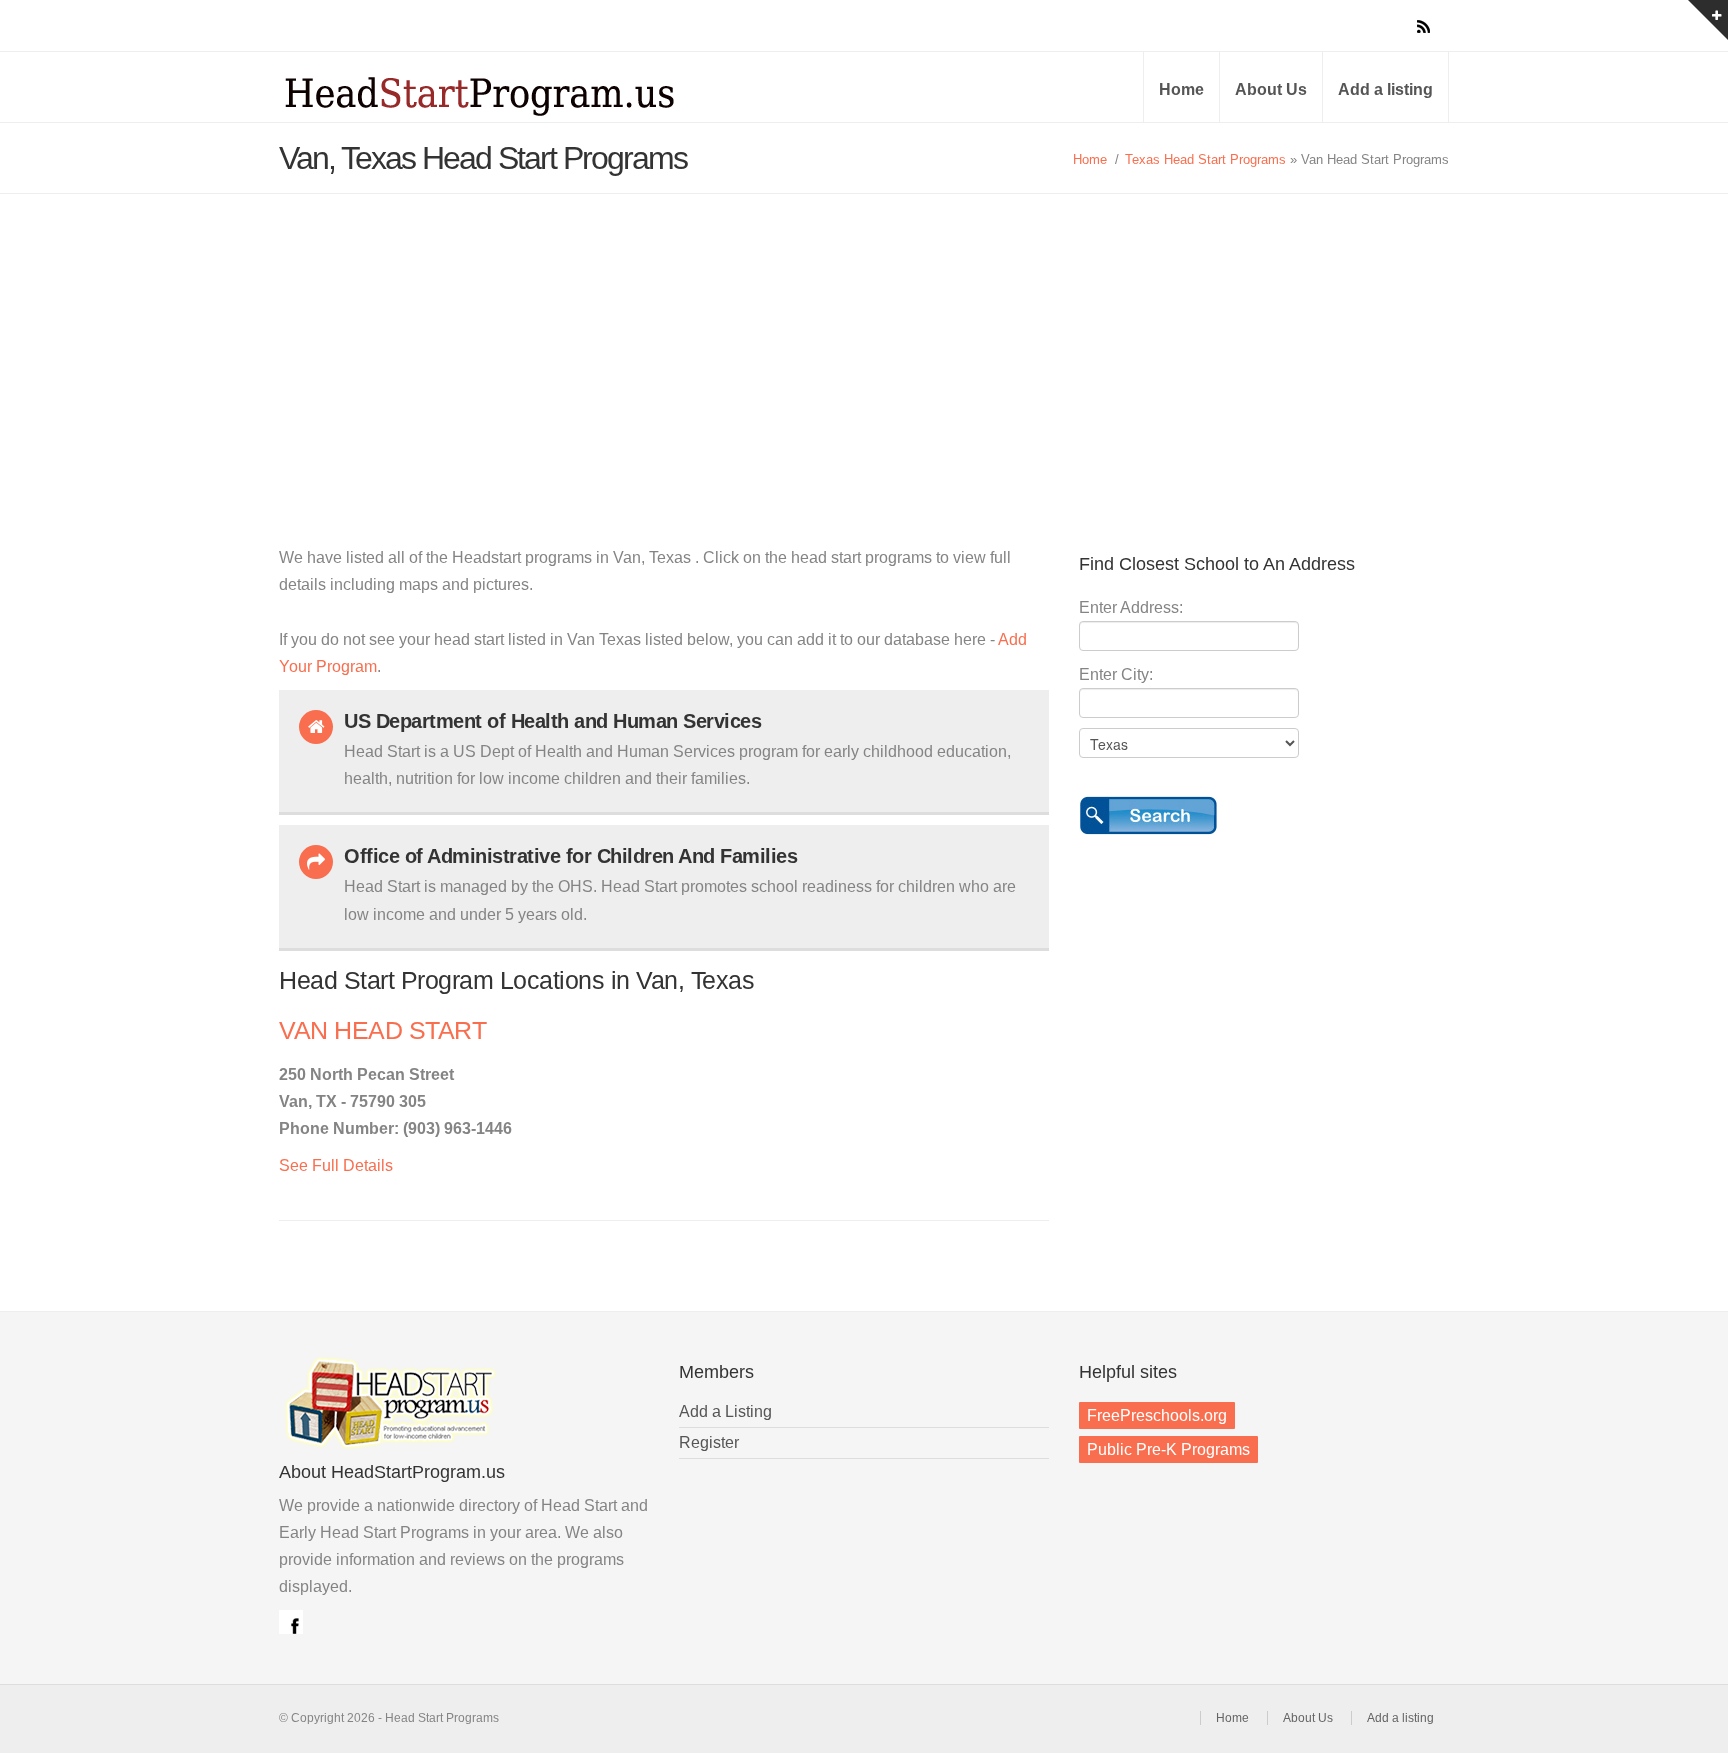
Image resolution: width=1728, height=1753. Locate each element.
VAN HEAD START (382, 1030)
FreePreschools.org (1157, 1415)
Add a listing (1385, 89)
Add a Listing (725, 1411)
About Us (1271, 89)
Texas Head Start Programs (1205, 159)
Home (1181, 89)
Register (709, 1442)
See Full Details (336, 1165)
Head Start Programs (514, 94)
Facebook (291, 1622)
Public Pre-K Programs (1168, 1449)
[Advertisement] (864, 344)
